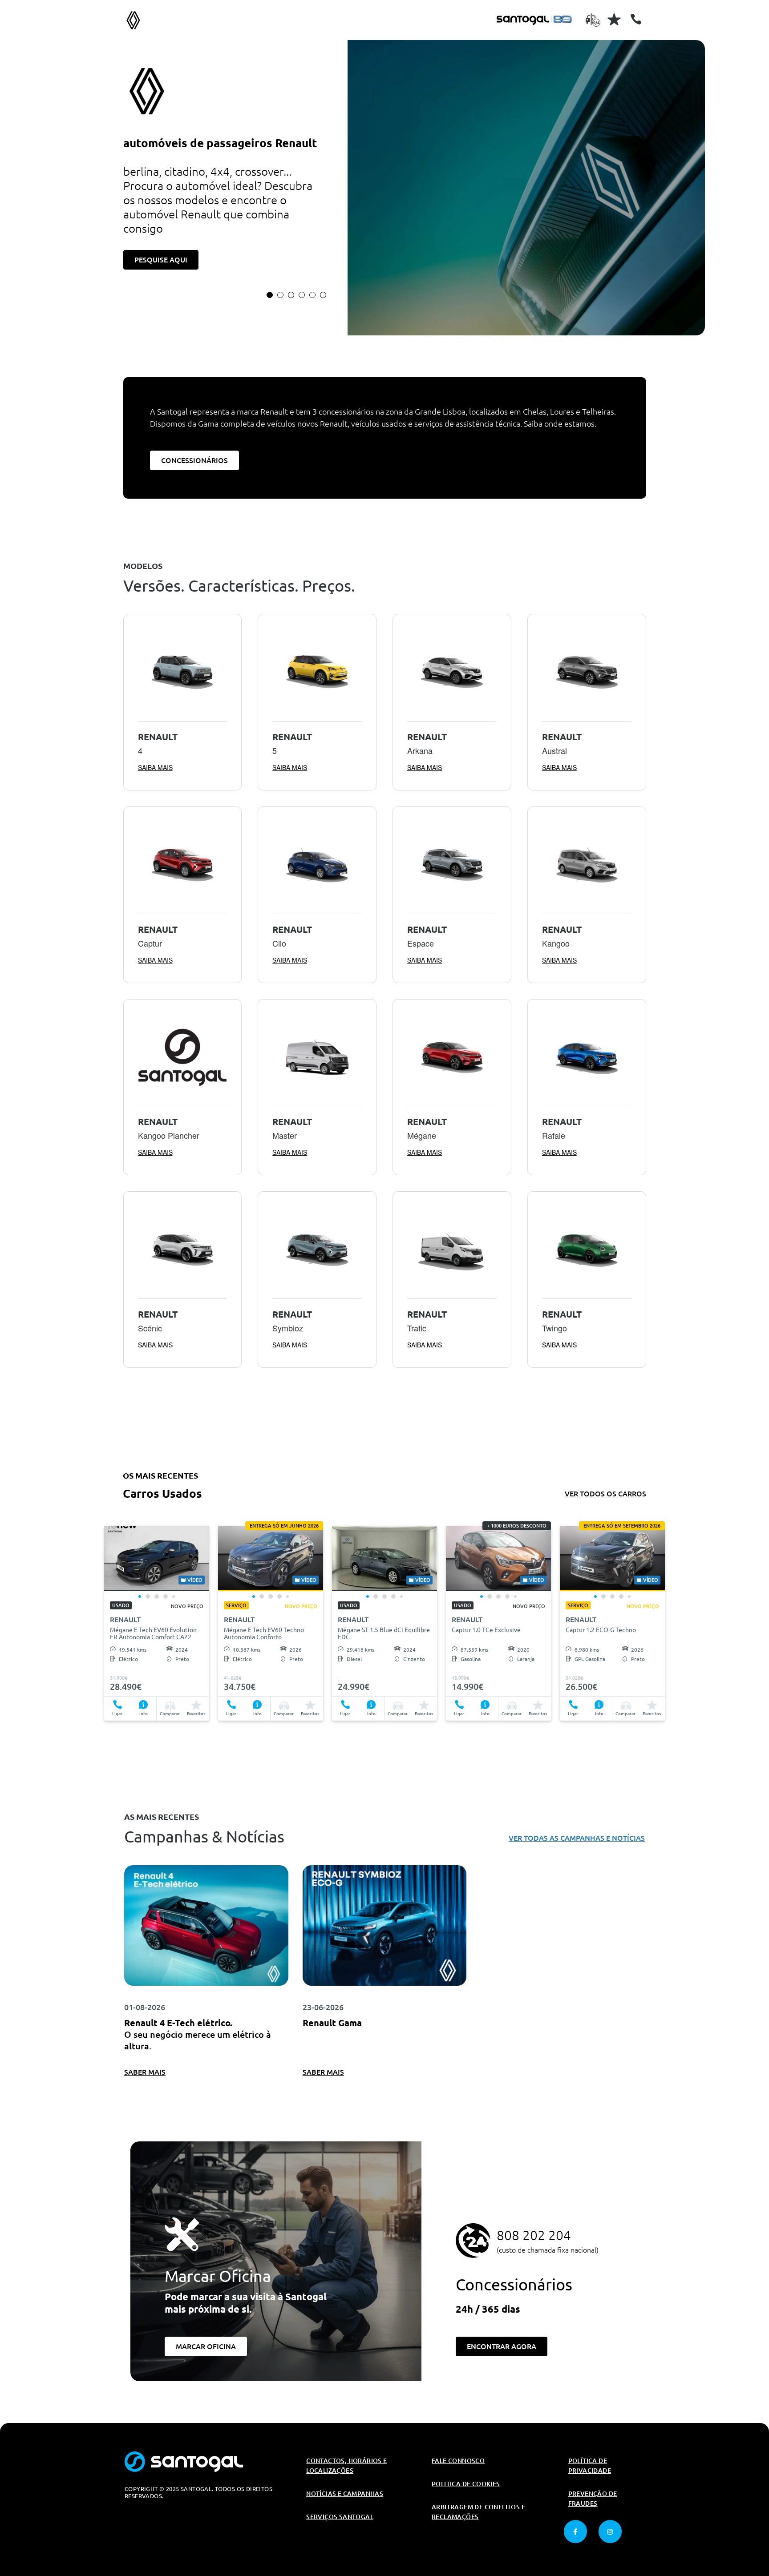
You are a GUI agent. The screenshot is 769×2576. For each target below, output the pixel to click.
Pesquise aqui (161, 260)
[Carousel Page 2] (280, 295)
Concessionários (194, 460)
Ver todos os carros (605, 1494)
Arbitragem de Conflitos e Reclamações (478, 2512)
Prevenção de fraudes (593, 2499)
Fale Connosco (458, 2461)
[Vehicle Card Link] (157, 1558)
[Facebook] (575, 2532)
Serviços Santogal (340, 2517)
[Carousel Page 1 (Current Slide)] (270, 295)
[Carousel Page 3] (291, 295)
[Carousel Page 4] (302, 295)
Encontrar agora (502, 2346)
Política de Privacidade (590, 2466)
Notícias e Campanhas (345, 2494)
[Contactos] (636, 19)
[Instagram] (610, 2532)
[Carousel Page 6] (323, 295)
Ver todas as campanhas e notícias (577, 1838)
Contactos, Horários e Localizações (346, 2466)
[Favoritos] (614, 19)
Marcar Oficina (206, 2346)
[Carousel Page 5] (312, 295)
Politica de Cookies (466, 2484)
